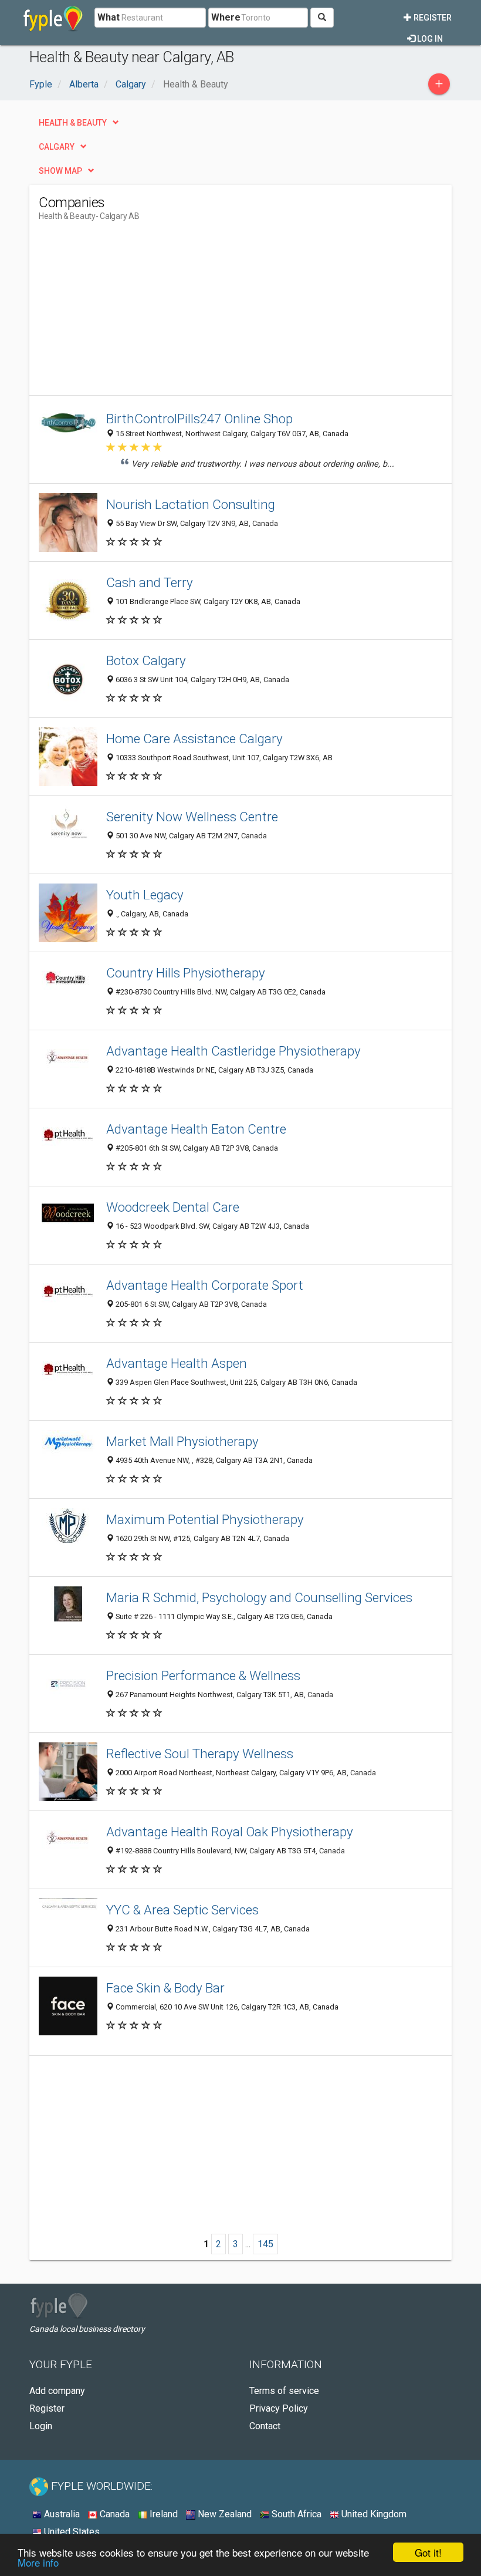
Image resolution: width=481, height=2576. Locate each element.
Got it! (428, 2552)
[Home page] (53, 18)
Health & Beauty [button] (73, 123)
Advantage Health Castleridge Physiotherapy (233, 1051)
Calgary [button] (57, 147)
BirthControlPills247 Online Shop (199, 419)
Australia (61, 2514)
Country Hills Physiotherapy (186, 973)
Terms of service (284, 2391)
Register (432, 18)
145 (265, 2244)
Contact (265, 2426)
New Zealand (223, 2514)
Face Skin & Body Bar (165, 1988)
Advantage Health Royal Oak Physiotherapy (230, 1832)
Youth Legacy (145, 895)
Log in (429, 39)
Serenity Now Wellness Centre (192, 817)
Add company (57, 2391)
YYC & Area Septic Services (182, 1910)
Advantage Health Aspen (177, 1363)
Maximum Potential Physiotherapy (205, 1519)
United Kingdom (373, 2514)
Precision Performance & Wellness (203, 1675)
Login (41, 2426)
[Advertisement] (137, 313)
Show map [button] (60, 171)
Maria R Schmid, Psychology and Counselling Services (259, 1597)
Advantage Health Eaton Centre (196, 1129)
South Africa (295, 2514)
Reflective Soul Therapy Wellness (200, 1754)
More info (38, 2562)
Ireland (162, 2514)
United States (71, 2532)
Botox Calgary (146, 660)
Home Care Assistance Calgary (194, 739)
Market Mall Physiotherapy (182, 1441)
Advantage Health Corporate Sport (205, 1285)
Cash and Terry (150, 582)
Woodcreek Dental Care (173, 1207)
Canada (114, 2514)
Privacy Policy (279, 2408)
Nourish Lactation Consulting (191, 504)
